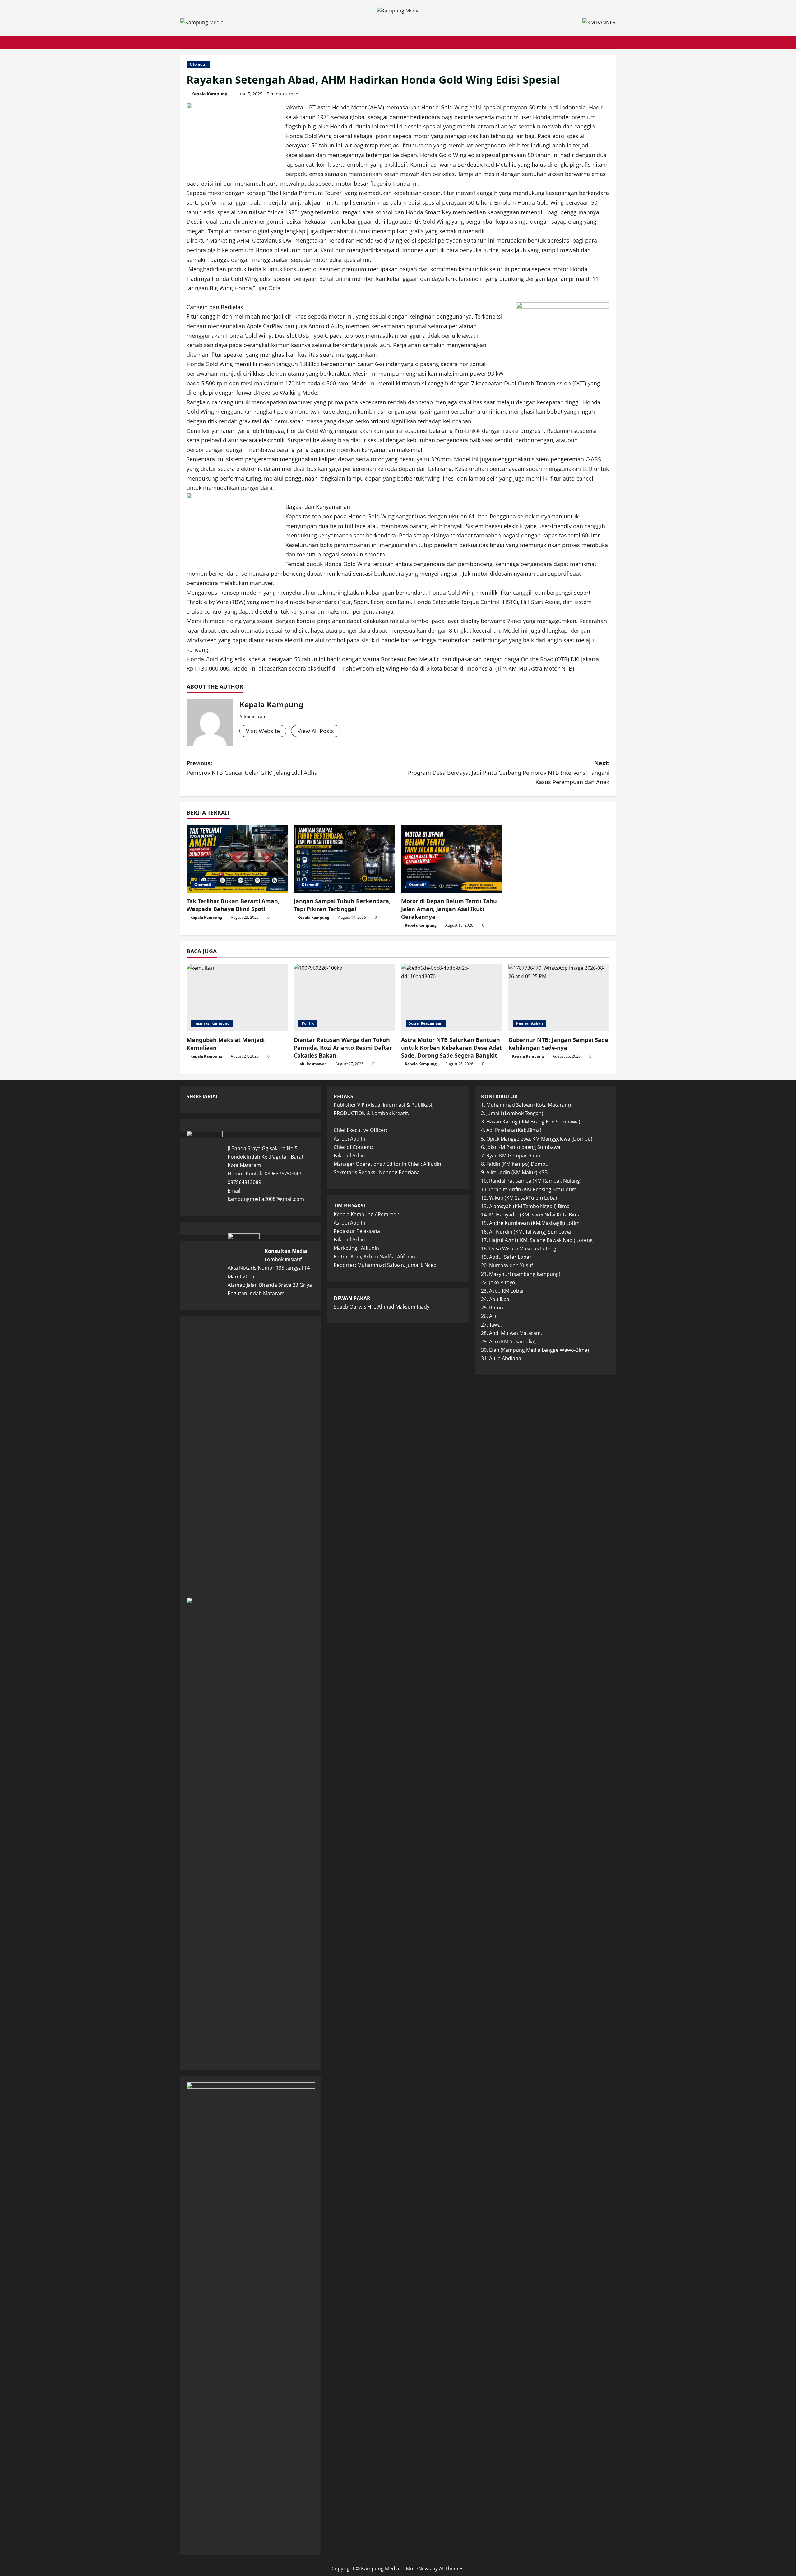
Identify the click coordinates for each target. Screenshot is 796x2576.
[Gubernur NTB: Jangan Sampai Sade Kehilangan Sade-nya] (559, 998)
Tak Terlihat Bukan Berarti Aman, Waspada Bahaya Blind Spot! (233, 905)
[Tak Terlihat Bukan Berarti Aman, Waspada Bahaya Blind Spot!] (237, 859)
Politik (308, 1023)
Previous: (252, 768)
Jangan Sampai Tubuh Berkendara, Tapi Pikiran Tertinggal (342, 905)
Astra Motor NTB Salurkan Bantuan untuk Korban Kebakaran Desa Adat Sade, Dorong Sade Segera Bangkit (451, 1048)
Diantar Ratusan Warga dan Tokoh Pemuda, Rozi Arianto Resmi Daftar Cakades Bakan (343, 1048)
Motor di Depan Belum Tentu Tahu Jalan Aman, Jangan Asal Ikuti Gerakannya (449, 909)
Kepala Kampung (209, 94)
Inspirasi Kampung (212, 1023)
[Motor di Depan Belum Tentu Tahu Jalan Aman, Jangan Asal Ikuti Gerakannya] (452, 859)
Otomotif (198, 64)
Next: (509, 772)
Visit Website (263, 731)
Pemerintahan (530, 1023)
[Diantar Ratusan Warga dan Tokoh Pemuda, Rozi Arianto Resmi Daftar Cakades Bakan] (344, 998)
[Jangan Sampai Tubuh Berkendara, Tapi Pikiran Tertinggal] (344, 859)
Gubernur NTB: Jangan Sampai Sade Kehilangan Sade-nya (558, 1044)
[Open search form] (614, 42)
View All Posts (316, 731)
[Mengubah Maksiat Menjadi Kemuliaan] (237, 998)
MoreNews (418, 2569)
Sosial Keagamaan (426, 1023)
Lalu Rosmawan (312, 1064)
